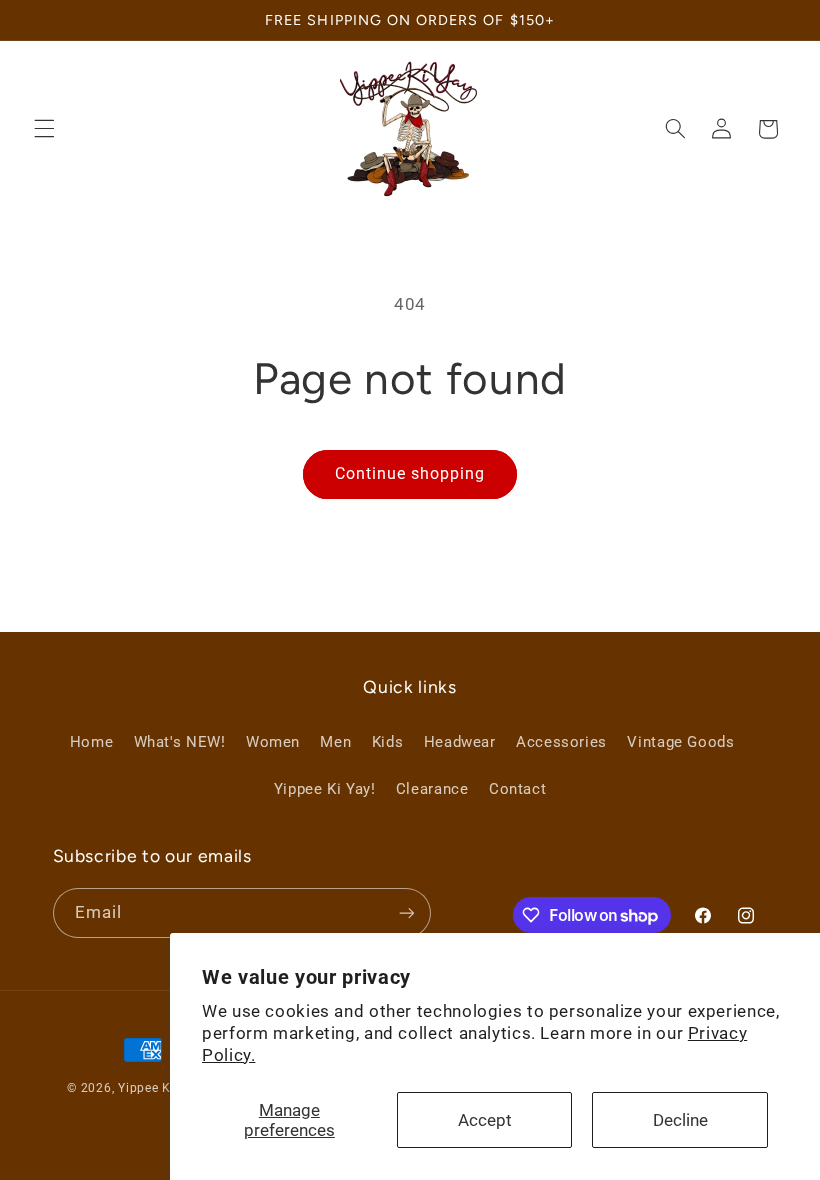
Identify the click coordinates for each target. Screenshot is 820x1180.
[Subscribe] (406, 912)
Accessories (561, 742)
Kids (388, 742)
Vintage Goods (680, 742)
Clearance (432, 789)
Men (335, 742)
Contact (517, 789)
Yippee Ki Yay (159, 1088)
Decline (680, 1120)
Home (92, 742)
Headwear (460, 742)
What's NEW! (180, 742)
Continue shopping (410, 473)
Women (273, 742)
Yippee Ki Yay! (325, 789)
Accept (485, 1120)
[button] (44, 129)
